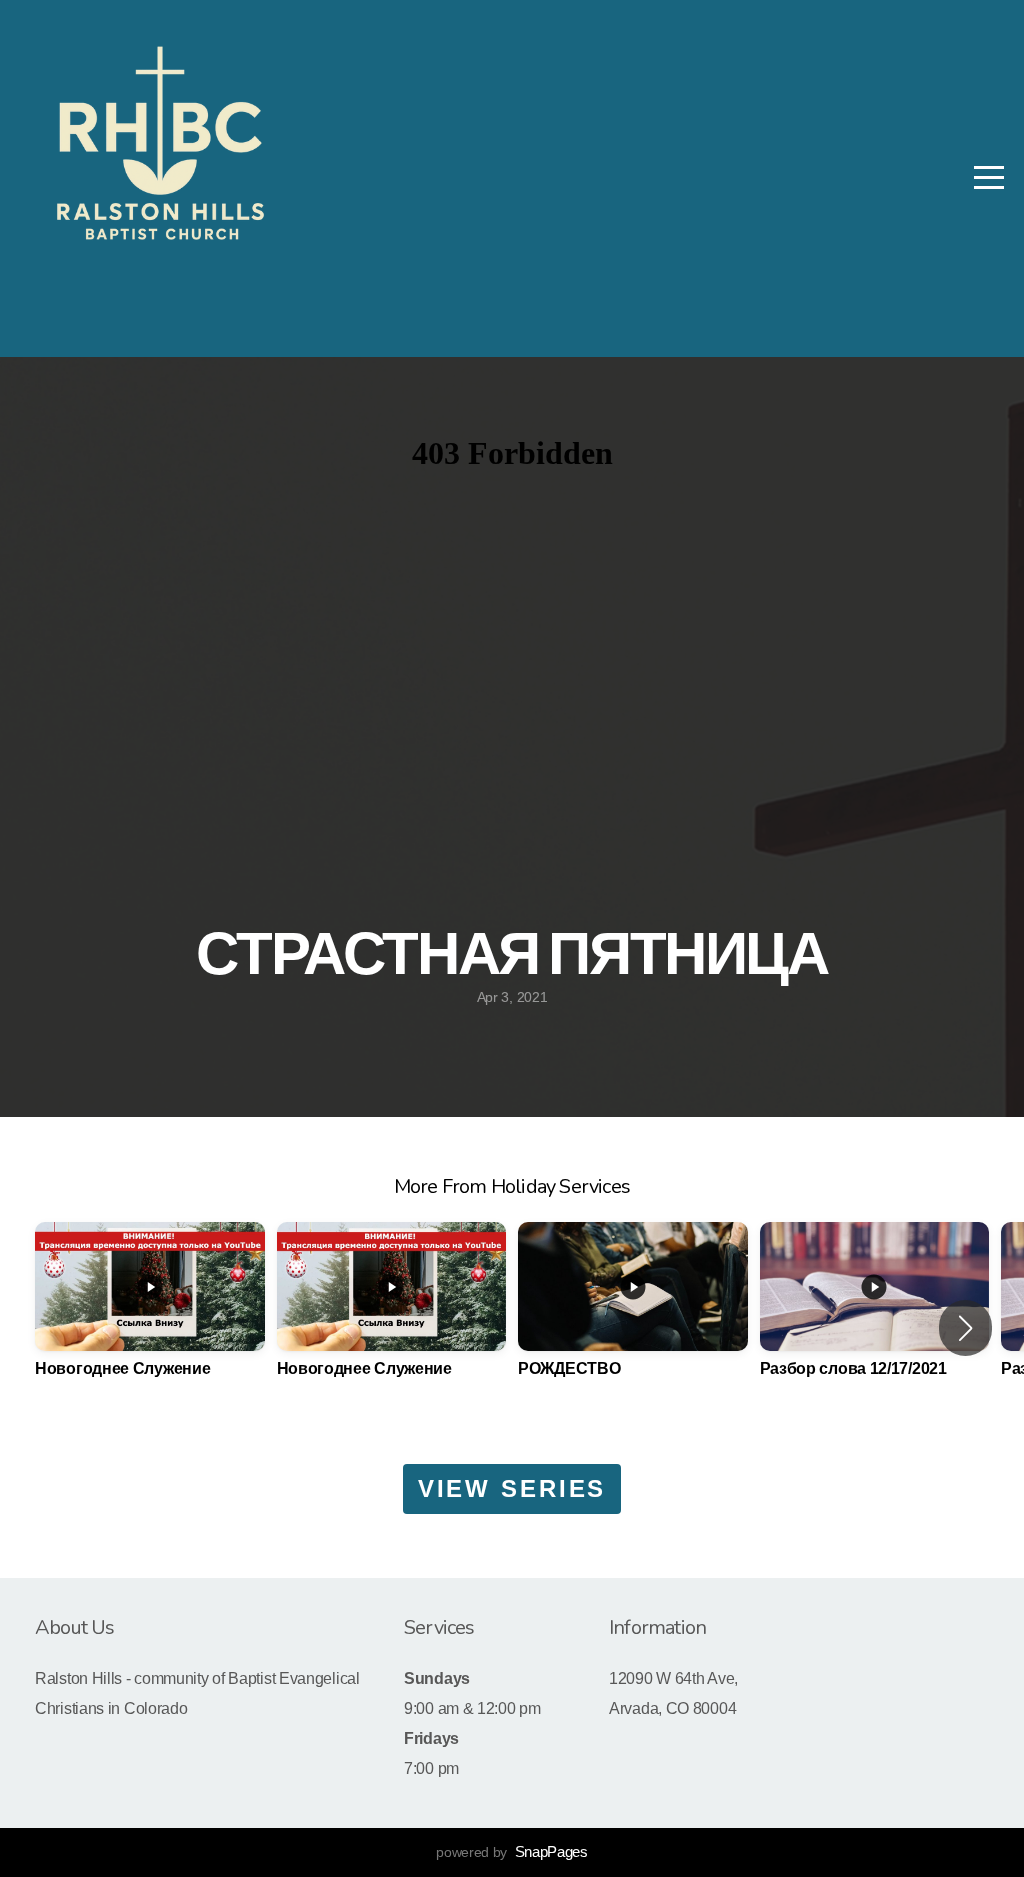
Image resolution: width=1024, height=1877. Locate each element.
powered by (512, 1852)
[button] (965, 1328)
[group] (150, 1316)
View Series (512, 1488)
